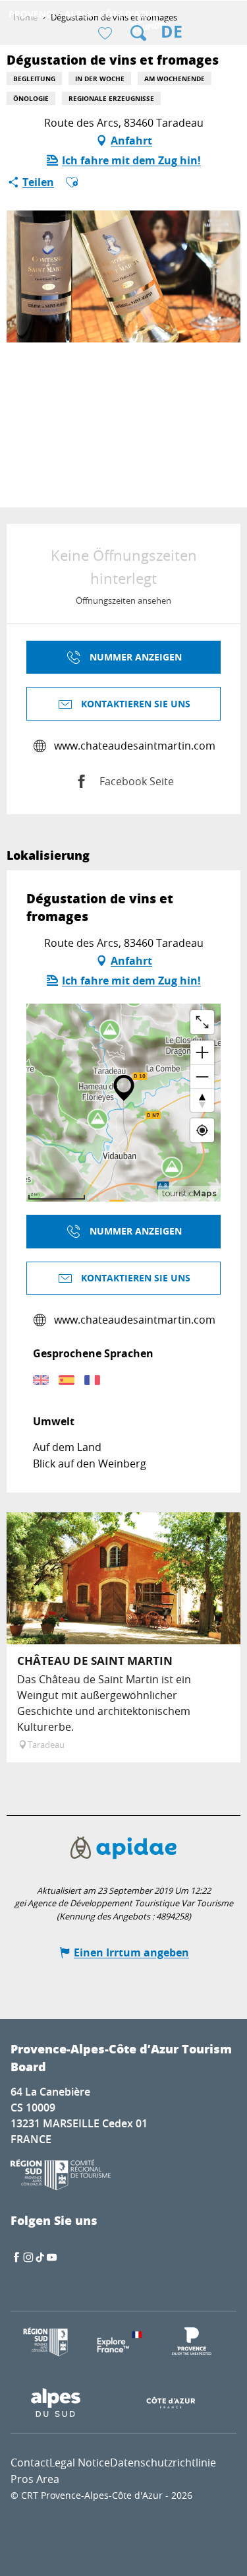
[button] (138, 33)
